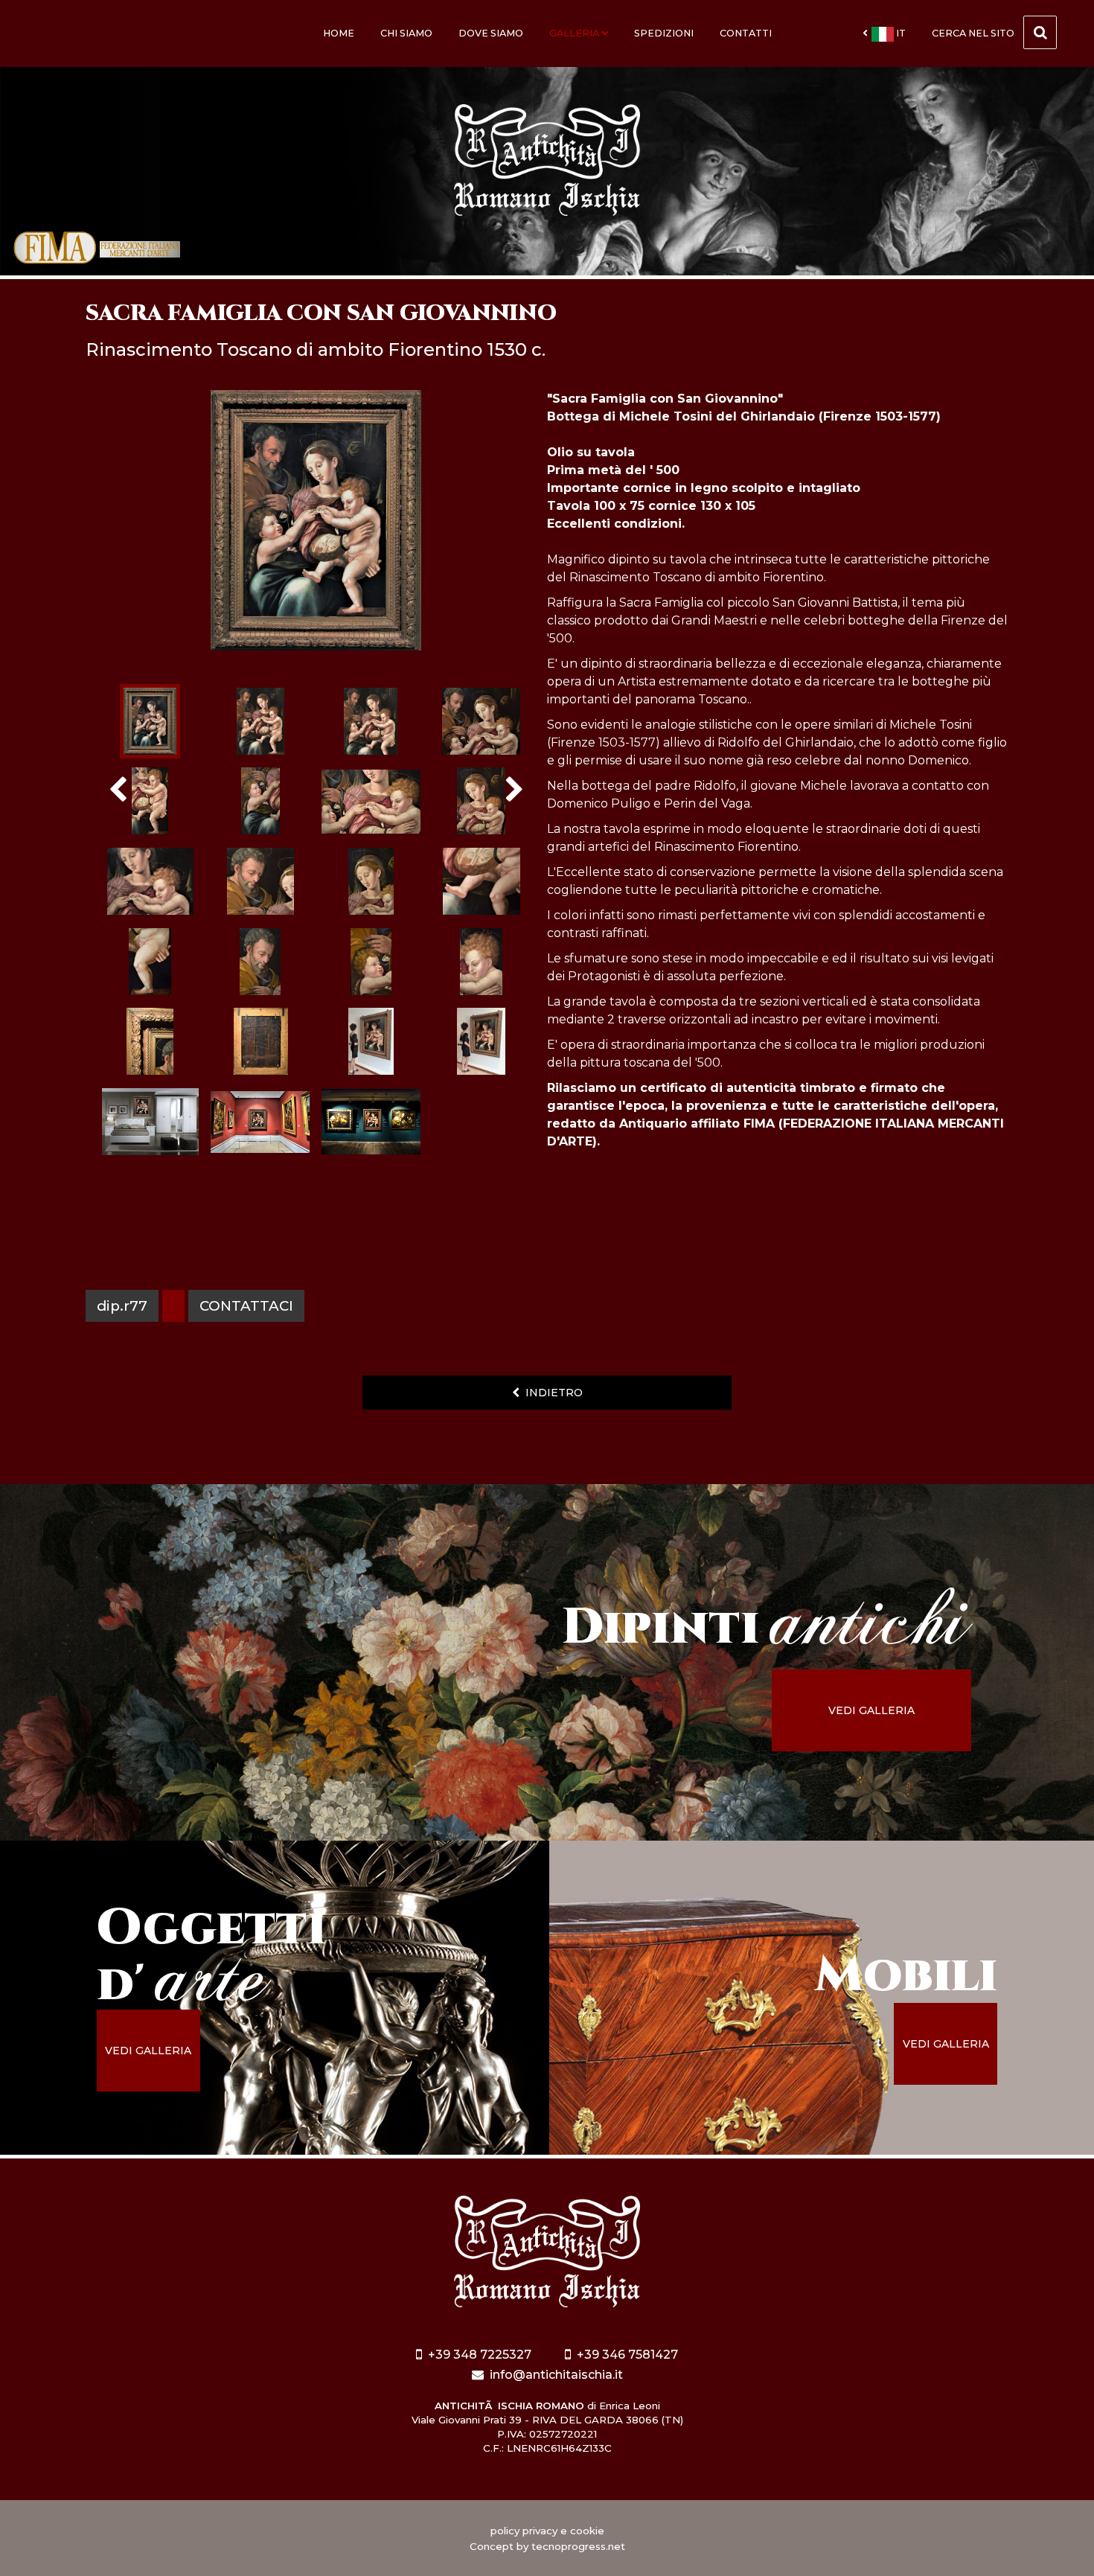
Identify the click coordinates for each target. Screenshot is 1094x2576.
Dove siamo (491, 33)
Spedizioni (664, 33)
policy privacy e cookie (547, 2531)
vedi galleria (871, 1710)
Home (339, 33)
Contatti (746, 33)
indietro (551, 1393)
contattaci (246, 1306)
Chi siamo (406, 33)
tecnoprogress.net (578, 2546)
